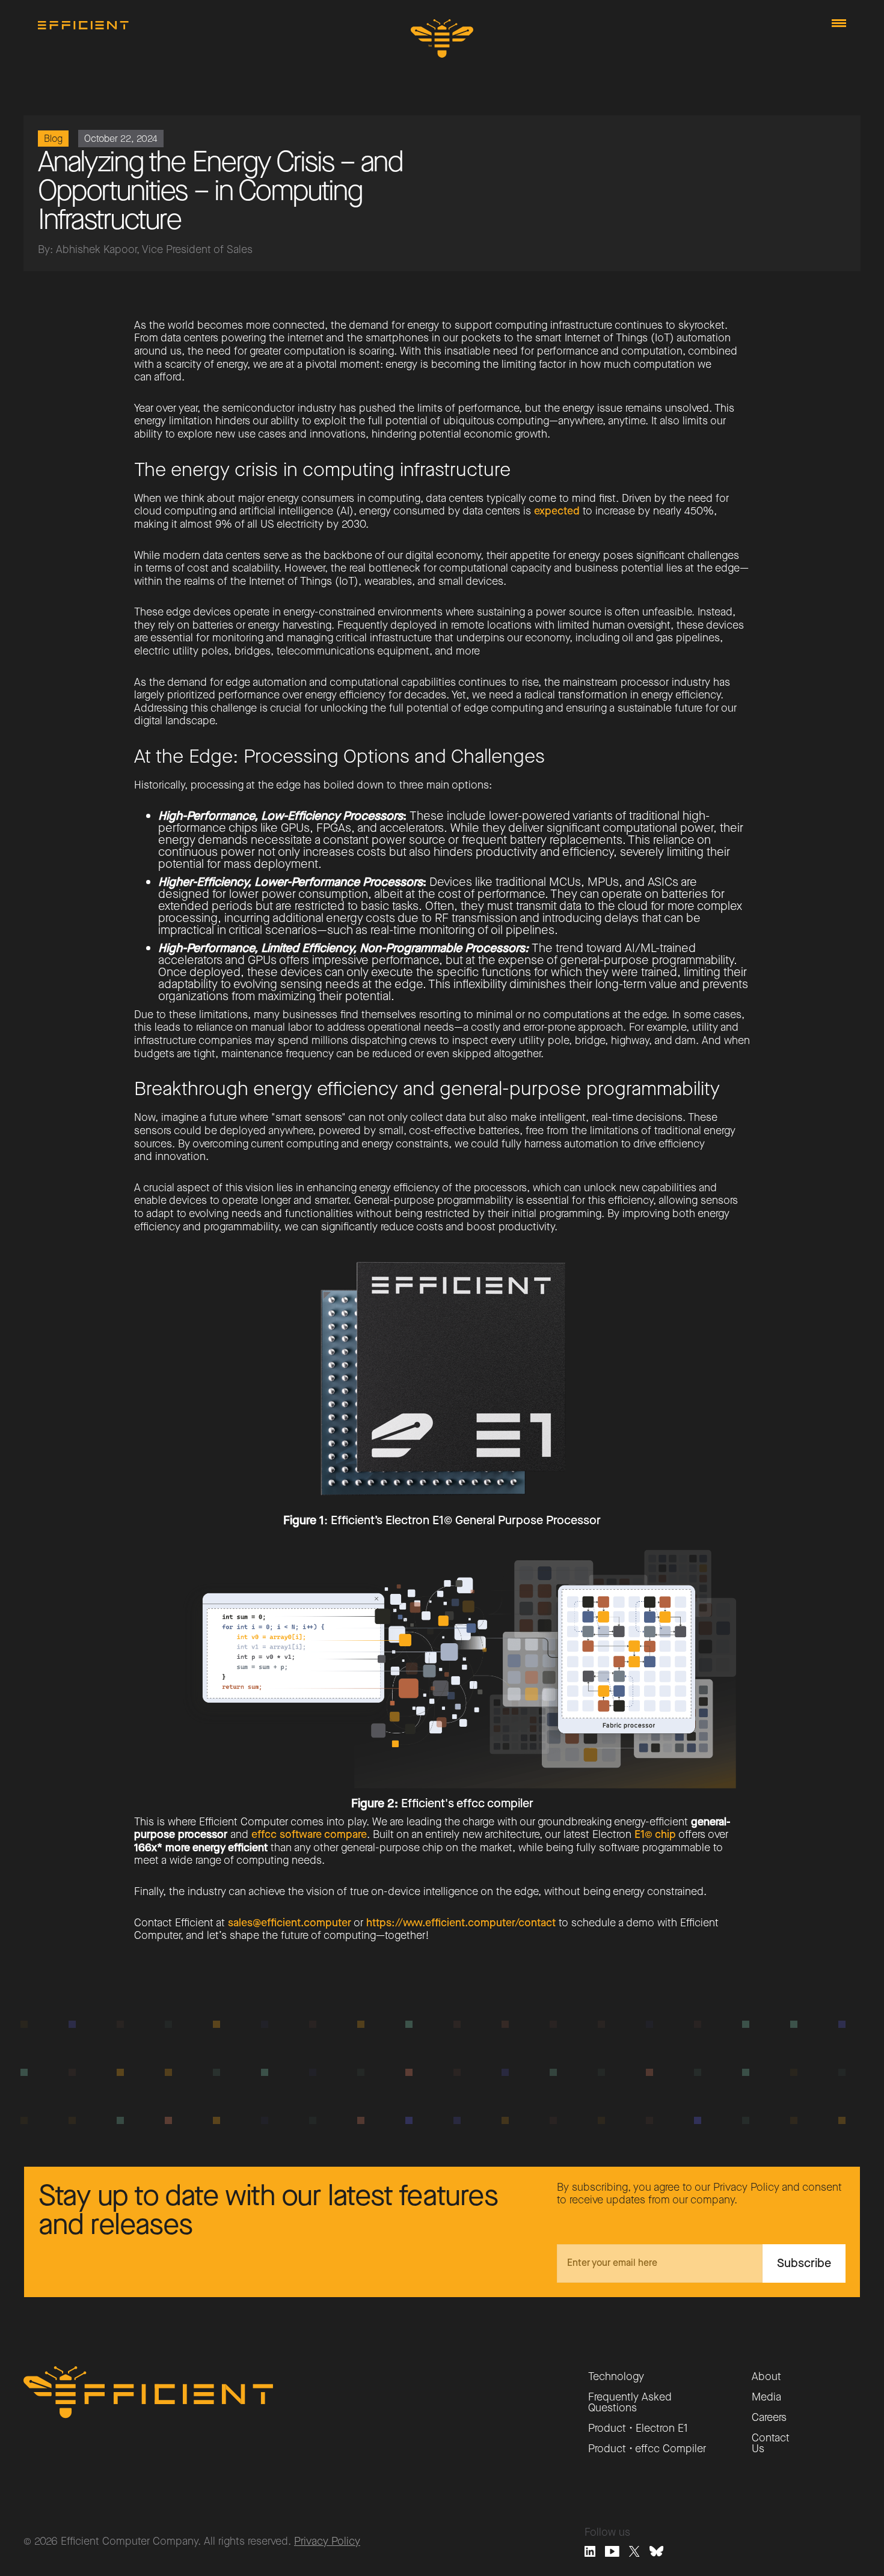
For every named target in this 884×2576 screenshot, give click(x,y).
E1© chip (655, 1834)
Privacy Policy (327, 2541)
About (766, 2376)
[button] (839, 23)
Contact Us (771, 2443)
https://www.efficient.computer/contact (461, 1923)
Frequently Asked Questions (630, 2402)
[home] (83, 25)
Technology (616, 2376)
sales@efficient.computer (290, 1923)
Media (766, 2397)
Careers (769, 2417)
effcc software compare (309, 1834)
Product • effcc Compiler (647, 2449)
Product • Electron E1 (638, 2428)
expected (557, 511)
